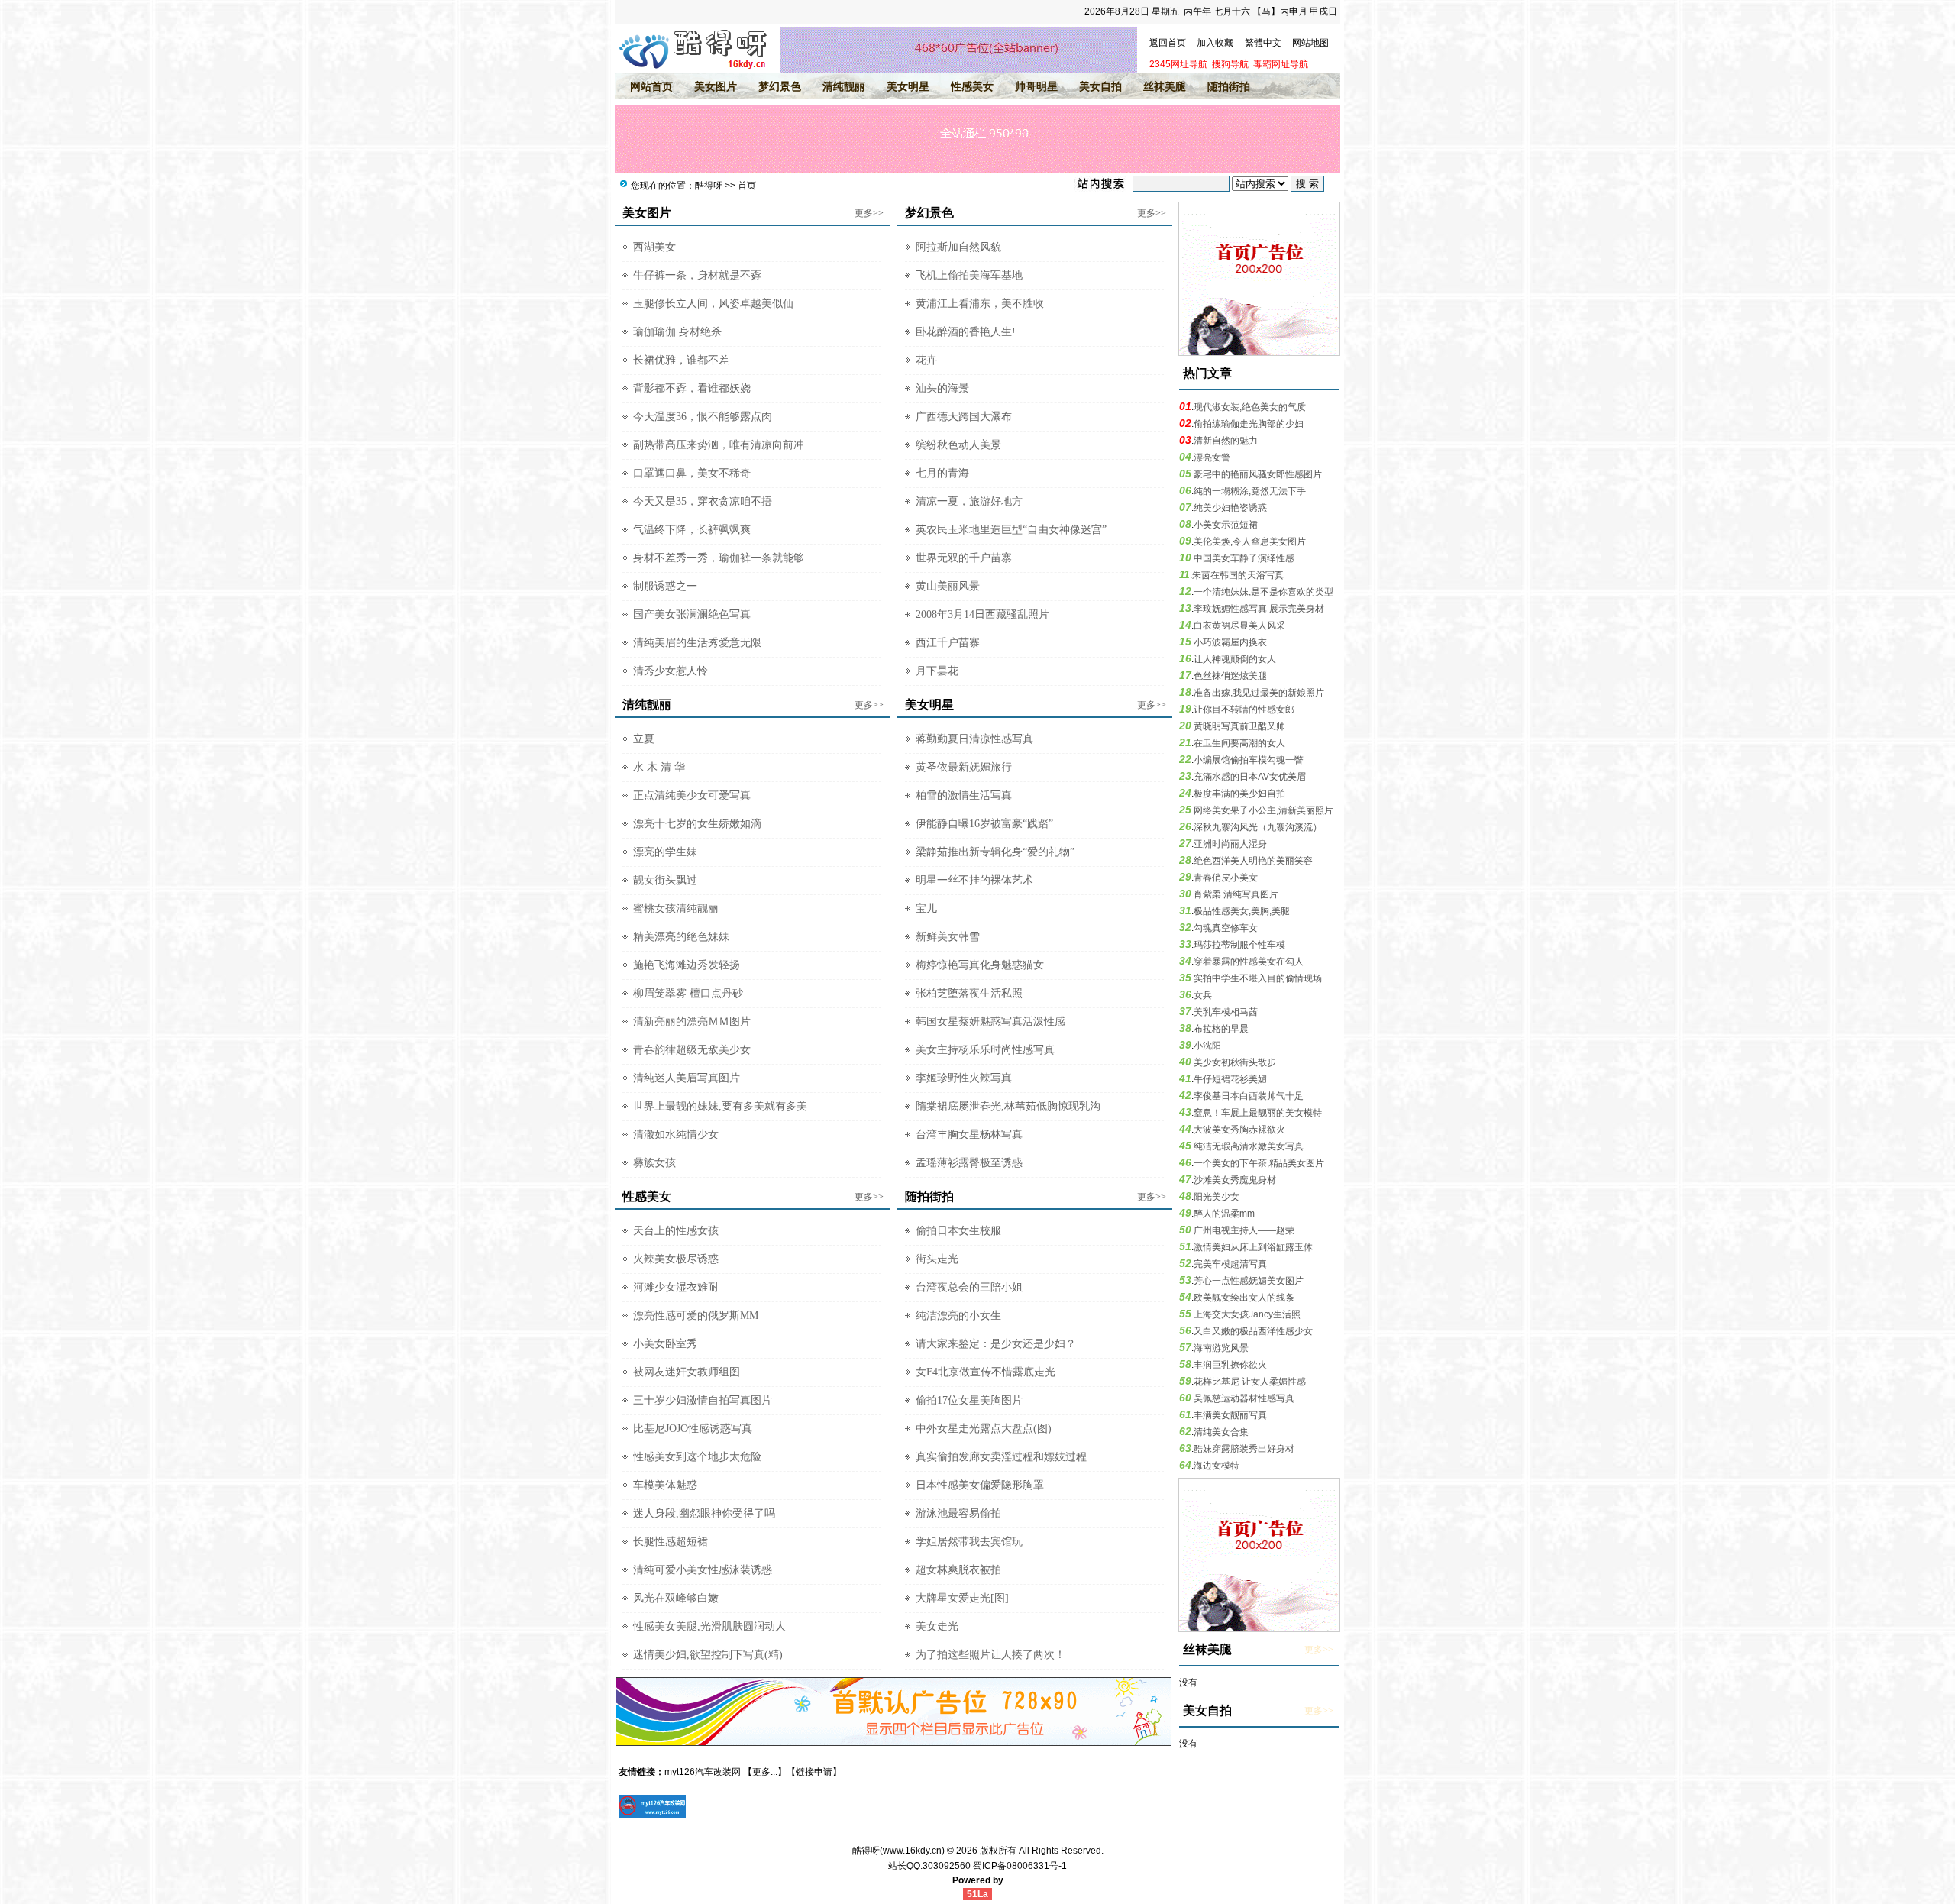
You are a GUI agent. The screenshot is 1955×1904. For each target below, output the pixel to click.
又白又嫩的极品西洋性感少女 (1253, 1331)
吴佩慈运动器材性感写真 (1244, 1398)
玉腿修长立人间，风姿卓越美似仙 (713, 304)
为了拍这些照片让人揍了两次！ (990, 1655)
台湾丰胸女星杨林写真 (969, 1135)
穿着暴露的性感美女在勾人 (1249, 962)
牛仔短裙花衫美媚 (1230, 1079)
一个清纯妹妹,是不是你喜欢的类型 (1263, 592)
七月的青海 (942, 473)
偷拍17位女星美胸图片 (969, 1400)
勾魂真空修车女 (1226, 928)
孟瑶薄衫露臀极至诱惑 (969, 1163)
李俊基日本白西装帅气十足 (1249, 1096)
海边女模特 (1217, 1466)
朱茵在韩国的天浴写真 (1238, 575)
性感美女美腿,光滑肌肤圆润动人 (709, 1626)
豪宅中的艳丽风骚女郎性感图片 (1258, 474)
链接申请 (814, 1772)
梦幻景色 (780, 86)
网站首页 (651, 86)
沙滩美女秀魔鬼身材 (1235, 1180)
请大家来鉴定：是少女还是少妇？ (996, 1344)
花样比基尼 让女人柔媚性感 (1250, 1382)
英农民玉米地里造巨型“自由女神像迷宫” (1011, 530)
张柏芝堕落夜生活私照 (969, 993)
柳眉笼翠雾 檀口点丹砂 (688, 993)
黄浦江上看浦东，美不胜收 (980, 304)
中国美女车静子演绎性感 (1244, 558)
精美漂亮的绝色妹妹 (681, 937)
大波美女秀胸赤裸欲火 (1239, 1130)
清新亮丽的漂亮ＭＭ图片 (692, 1022)
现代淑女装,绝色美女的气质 (1250, 407)
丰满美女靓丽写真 (1230, 1415)
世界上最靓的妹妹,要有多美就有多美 (720, 1106)
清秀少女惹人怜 (671, 671)
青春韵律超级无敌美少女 (692, 1050)
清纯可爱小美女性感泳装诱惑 (703, 1570)
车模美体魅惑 (665, 1485)
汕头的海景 (942, 388)
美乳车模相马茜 (1226, 1012)
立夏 (644, 739)
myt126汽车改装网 (703, 1772)
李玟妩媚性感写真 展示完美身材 (1259, 609)
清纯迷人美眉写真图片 (687, 1078)
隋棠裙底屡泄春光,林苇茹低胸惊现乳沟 (1008, 1106)
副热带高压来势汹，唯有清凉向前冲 (719, 445)
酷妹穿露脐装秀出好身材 (1244, 1449)
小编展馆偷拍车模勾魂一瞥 (1249, 760)
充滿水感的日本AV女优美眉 (1250, 777)
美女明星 (908, 86)
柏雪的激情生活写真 (964, 795)
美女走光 (937, 1626)
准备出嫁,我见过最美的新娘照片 (1259, 693)
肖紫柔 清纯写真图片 (1236, 894)
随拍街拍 (1229, 86)
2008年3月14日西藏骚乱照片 (982, 614)
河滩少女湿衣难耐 (676, 1287)
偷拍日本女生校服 (958, 1231)
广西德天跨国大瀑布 (964, 417)
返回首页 (1168, 43)
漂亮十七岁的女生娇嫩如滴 (697, 824)
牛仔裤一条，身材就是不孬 (697, 275)
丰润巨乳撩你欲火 (1230, 1365)
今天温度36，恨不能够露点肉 (703, 417)
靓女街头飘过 (665, 880)
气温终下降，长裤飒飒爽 (692, 530)
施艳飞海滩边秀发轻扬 (687, 965)
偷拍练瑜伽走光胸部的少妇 (1249, 424)
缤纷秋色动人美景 (958, 445)
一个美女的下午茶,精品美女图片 (1259, 1163)
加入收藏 (1215, 43)
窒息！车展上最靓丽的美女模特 (1258, 1113)
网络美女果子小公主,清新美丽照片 (1263, 810)
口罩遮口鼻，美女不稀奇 (692, 473)
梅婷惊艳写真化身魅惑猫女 (980, 965)
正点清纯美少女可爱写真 (692, 795)
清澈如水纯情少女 (676, 1135)
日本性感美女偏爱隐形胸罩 (980, 1485)
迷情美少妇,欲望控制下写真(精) (708, 1655)
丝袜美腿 (1165, 86)
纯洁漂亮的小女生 (958, 1316)
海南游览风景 (1221, 1348)
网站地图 (1310, 43)
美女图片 (716, 86)
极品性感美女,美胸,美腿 (1242, 911)
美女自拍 (1100, 86)
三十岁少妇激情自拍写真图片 (703, 1400)
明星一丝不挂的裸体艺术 (974, 880)
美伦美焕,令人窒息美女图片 (1250, 541)
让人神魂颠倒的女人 (1235, 659)
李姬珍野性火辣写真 (964, 1078)
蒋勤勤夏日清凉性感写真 (974, 739)
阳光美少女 (1217, 1197)
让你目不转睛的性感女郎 (1244, 710)
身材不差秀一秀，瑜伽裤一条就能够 (719, 558)
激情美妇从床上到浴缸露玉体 (1253, 1247)
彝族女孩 (654, 1163)
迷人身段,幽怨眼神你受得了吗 (704, 1513)
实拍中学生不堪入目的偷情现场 (1258, 978)
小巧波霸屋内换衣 (1230, 642)
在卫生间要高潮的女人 (1239, 743)
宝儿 (926, 908)
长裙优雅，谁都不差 (681, 360)
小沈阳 (1207, 1046)
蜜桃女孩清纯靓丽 (676, 908)
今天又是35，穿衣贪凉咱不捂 (703, 501)
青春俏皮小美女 (1226, 878)
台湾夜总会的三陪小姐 (969, 1287)
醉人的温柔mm (1224, 1214)
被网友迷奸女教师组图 (687, 1372)
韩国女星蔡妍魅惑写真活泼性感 (990, 1022)
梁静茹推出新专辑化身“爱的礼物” (995, 852)
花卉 (926, 360)
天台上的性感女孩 (676, 1231)
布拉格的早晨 (1221, 1029)
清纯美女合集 (1221, 1432)
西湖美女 (654, 247)
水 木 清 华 (659, 767)
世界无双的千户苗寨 (964, 558)
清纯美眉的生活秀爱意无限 (697, 643)
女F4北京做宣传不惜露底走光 (986, 1372)
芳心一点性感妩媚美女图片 (1249, 1281)
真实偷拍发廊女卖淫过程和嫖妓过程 (1001, 1457)
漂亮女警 (1212, 457)
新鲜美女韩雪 (948, 937)
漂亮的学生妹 (665, 852)
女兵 (1203, 995)
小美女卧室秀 (665, 1344)
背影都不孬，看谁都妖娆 (692, 388)
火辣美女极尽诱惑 (676, 1259)
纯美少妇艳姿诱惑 (1230, 508)
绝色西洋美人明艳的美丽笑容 (1253, 861)
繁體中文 (1263, 43)
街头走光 (937, 1259)
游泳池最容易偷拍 (958, 1513)
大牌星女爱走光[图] (962, 1598)
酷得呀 (709, 186)
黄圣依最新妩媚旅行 (964, 767)
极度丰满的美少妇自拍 (1239, 794)
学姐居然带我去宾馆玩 (969, 1542)
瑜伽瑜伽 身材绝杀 (677, 332)
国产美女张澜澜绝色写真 (692, 614)
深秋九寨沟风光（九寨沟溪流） (1258, 827)
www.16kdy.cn (912, 1851)
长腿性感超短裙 (671, 1542)
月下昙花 (937, 671)
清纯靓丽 (844, 86)
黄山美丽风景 (948, 586)
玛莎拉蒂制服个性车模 (1239, 945)
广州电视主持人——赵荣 (1244, 1230)
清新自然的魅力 (1226, 441)
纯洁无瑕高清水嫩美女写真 (1249, 1146)
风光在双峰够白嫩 (676, 1598)
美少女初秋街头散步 (1235, 1062)
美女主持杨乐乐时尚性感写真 (985, 1050)
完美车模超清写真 (1230, 1264)
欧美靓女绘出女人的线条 (1244, 1298)
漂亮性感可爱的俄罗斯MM (696, 1316)
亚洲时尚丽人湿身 (1230, 844)
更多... (765, 1772)
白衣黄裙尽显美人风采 (1239, 626)
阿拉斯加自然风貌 (958, 247)
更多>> (869, 213)
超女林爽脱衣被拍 (958, 1570)
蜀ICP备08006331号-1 (1020, 1866)
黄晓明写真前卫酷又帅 (1239, 726)
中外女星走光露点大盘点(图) (984, 1429)
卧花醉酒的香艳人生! (966, 332)
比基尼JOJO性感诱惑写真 (693, 1429)
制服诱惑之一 (665, 586)
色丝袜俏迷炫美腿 (1230, 676)
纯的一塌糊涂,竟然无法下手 (1250, 491)
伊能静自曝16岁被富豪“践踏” (984, 824)
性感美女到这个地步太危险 (697, 1457)
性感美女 (972, 86)
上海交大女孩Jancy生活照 (1247, 1314)
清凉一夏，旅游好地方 (969, 501)
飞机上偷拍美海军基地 (969, 275)
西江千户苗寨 (948, 643)
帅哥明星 (1036, 86)
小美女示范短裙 (1226, 525)
